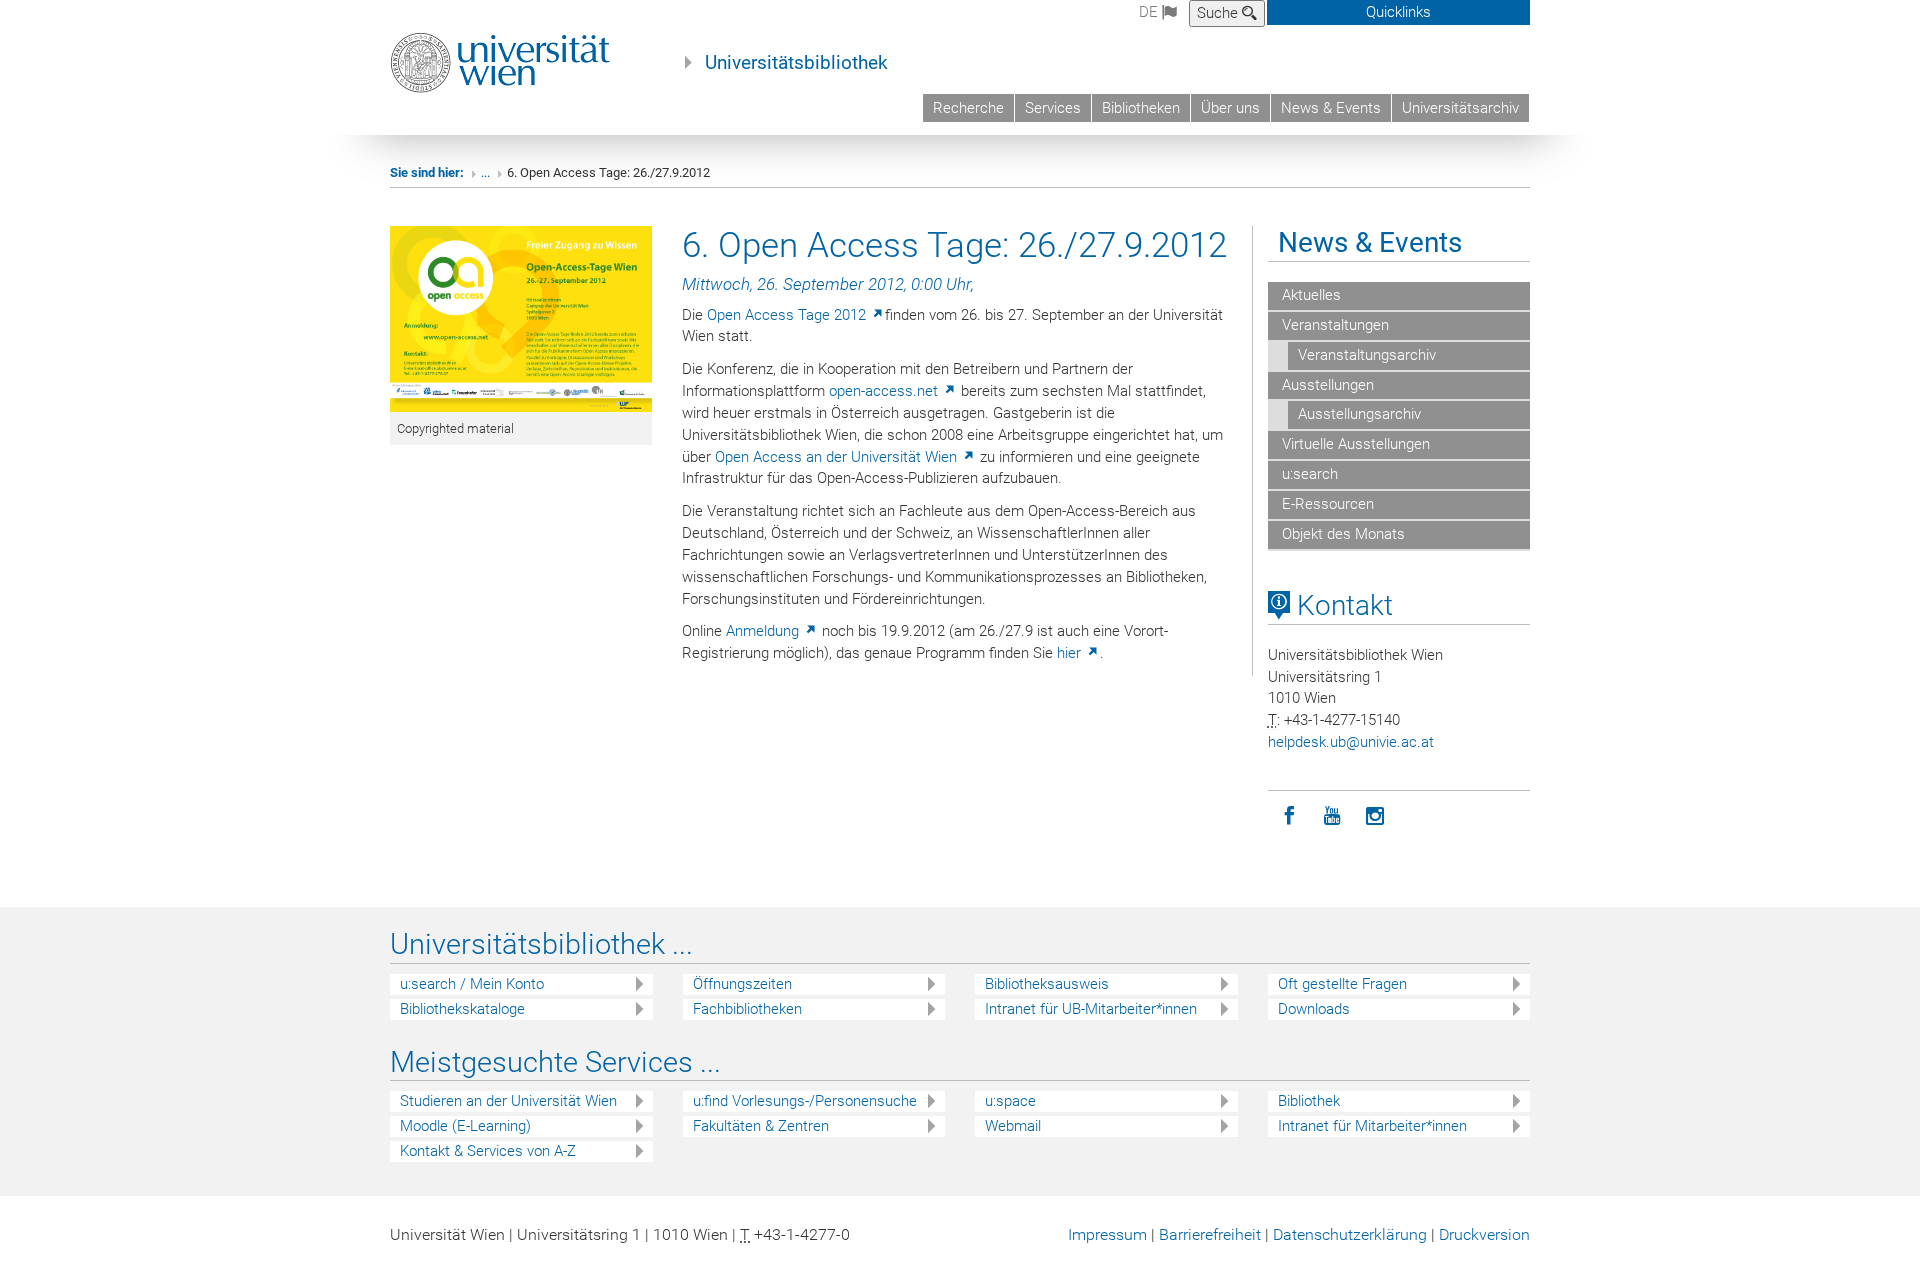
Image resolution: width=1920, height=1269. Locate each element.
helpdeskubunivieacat (1351, 742)
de (1150, 12)
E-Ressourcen (1326, 504)
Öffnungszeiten (742, 984)
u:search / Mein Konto (472, 984)
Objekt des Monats (1341, 534)
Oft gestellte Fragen (1342, 984)
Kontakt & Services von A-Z (488, 1151)
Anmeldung (764, 631)
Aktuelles (1309, 295)
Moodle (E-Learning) (465, 1126)
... (485, 172)
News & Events (1331, 108)
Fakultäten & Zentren (761, 1126)
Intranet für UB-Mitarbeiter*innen (1091, 1009)
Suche (1219, 13)
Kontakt (1341, 605)
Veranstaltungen (1333, 325)
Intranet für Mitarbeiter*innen (1372, 1126)
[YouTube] (1332, 816)
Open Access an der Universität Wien (838, 457)
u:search (1308, 474)
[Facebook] (1289, 816)
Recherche (968, 108)
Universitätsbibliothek (796, 63)
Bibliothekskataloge (462, 1009)
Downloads (1314, 1009)
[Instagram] (1375, 816)
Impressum (1107, 1234)
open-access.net (885, 391)
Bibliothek (1309, 1101)
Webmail (1013, 1126)
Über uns (1230, 108)
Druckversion (1484, 1234)
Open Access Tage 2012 (788, 315)
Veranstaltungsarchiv (1367, 355)
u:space (1010, 1101)
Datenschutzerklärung (1350, 1234)
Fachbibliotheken (747, 1009)
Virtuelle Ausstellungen (1354, 444)
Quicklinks (1398, 12)
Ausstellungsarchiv (1359, 414)
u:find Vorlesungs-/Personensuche (805, 1101)
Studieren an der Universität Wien (508, 1101)
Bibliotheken (1141, 108)
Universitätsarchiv (1460, 108)
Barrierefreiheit (1210, 1234)
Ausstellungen (1326, 385)
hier (1071, 653)
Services (1053, 108)
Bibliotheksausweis (1047, 984)
